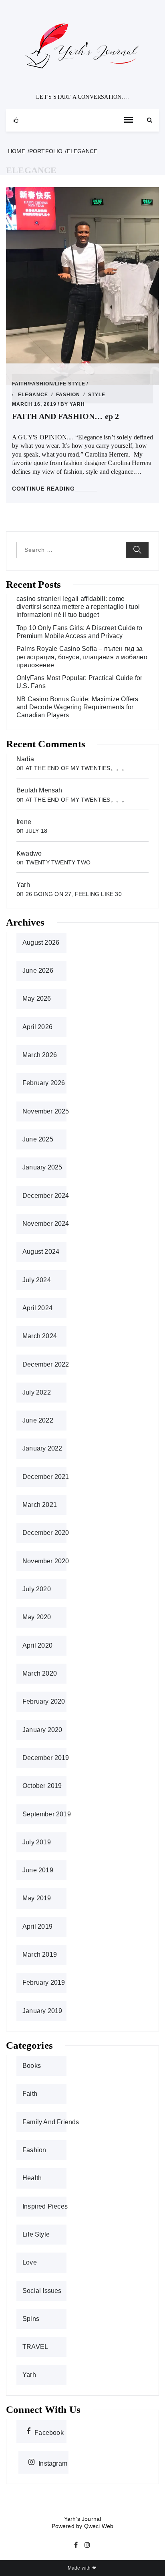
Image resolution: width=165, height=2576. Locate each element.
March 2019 (40, 1954)
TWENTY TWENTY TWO (58, 862)
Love (30, 2262)
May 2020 (37, 1617)
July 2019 (37, 1842)
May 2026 (37, 999)
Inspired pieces (45, 2206)
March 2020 (40, 1673)
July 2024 (37, 1280)
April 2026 (37, 1027)
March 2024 (40, 1336)
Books (32, 2066)
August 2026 (41, 943)
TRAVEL (35, 2347)
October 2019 (42, 1786)
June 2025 (38, 1139)
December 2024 (46, 1196)
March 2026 (40, 1055)
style (97, 395)
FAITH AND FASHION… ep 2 (66, 416)
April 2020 (37, 1645)
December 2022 (46, 1364)
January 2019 (42, 2011)
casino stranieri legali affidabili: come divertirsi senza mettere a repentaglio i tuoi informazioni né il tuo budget (78, 607)
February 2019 (44, 1982)
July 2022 (37, 1392)
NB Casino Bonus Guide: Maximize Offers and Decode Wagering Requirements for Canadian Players (77, 707)
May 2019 (37, 1898)
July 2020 (37, 1589)
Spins (31, 2319)
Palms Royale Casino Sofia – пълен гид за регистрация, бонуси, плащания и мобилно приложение (82, 657)
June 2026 (38, 971)
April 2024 (37, 1308)
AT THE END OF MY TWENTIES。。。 (77, 768)
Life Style (70, 384)
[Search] (150, 120)
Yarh (77, 404)
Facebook (49, 2432)
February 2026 (44, 1083)
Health (32, 2178)
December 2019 (46, 1758)
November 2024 (46, 1224)
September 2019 (47, 1814)
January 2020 (42, 1730)
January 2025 (42, 1167)
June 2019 (38, 1870)
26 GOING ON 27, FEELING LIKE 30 (74, 894)
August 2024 (41, 1252)
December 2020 (46, 1533)
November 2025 (46, 1111)
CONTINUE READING (43, 489)
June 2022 (38, 1420)
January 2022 (42, 1448)
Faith (20, 384)
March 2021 (40, 1505)
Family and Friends (51, 2122)
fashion (68, 395)
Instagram (53, 2462)
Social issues (42, 2291)
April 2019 (37, 1927)
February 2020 (44, 1701)
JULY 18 (36, 831)
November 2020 (46, 1561)
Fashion (41, 384)
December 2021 (46, 1477)
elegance (33, 395)
